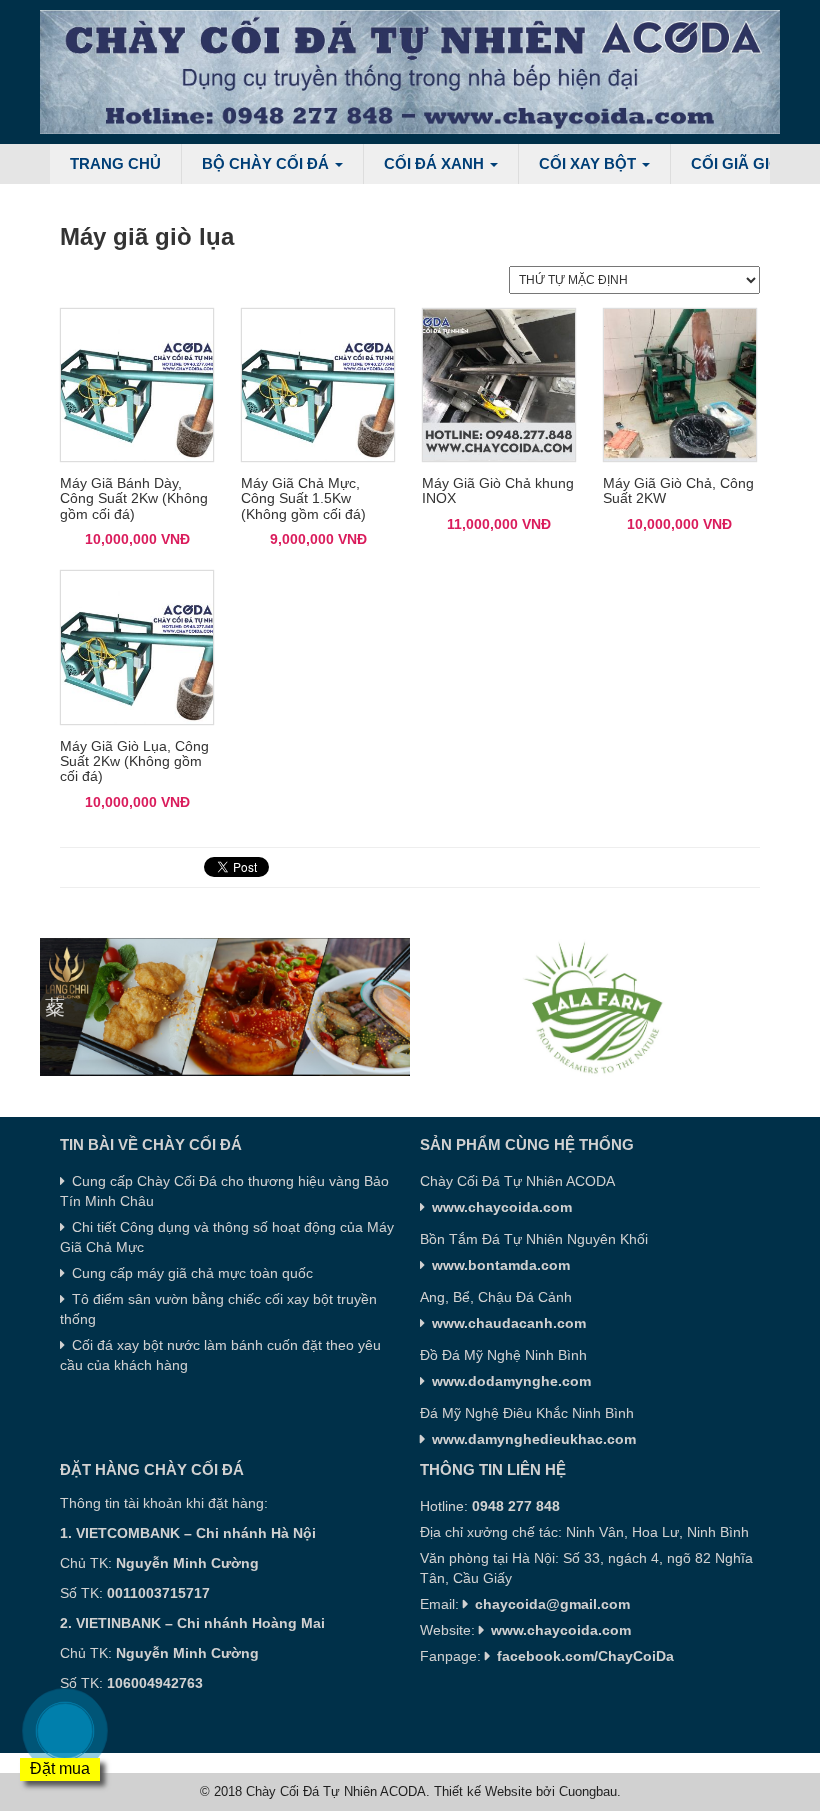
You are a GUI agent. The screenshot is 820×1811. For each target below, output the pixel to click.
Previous (55, 1007)
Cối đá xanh (436, 163)
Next (765, 1007)
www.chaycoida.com (561, 1630)
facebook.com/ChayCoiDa (585, 1656)
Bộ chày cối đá (267, 163)
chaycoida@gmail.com (552, 1604)
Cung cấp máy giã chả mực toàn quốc (192, 1273)
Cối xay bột (589, 163)
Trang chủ (115, 163)
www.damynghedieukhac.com (534, 1439)
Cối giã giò (738, 163)
